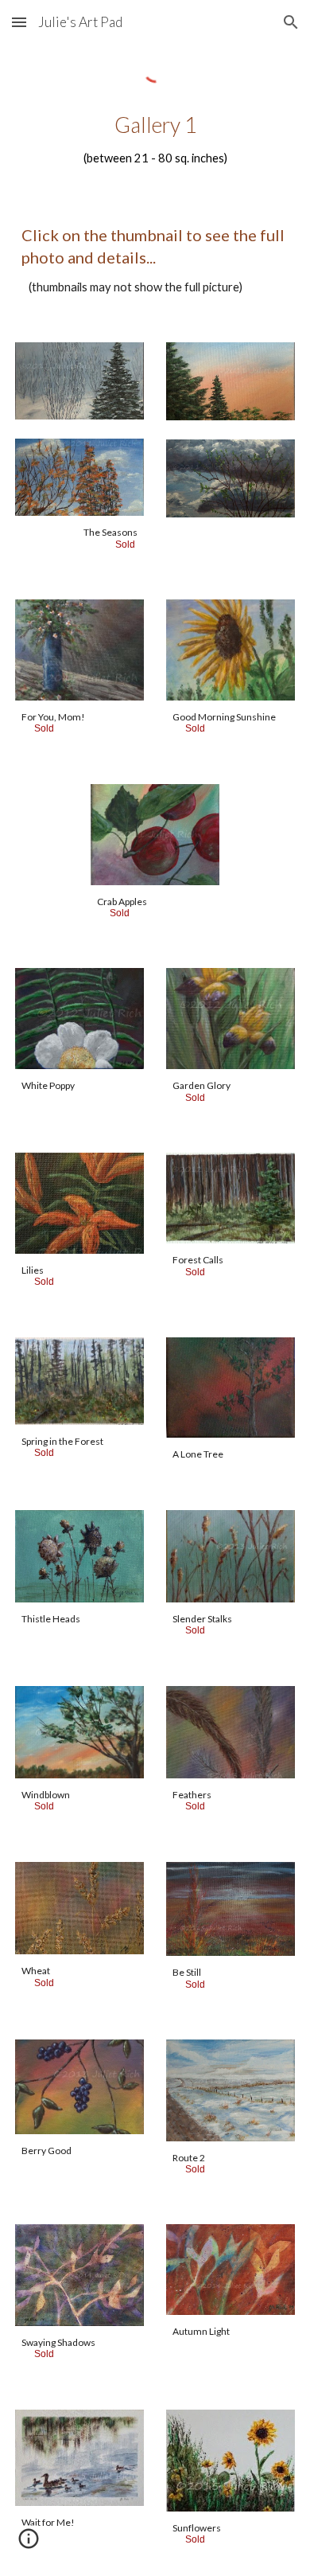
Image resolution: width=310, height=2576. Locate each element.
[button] (19, 22)
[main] (155, 139)
